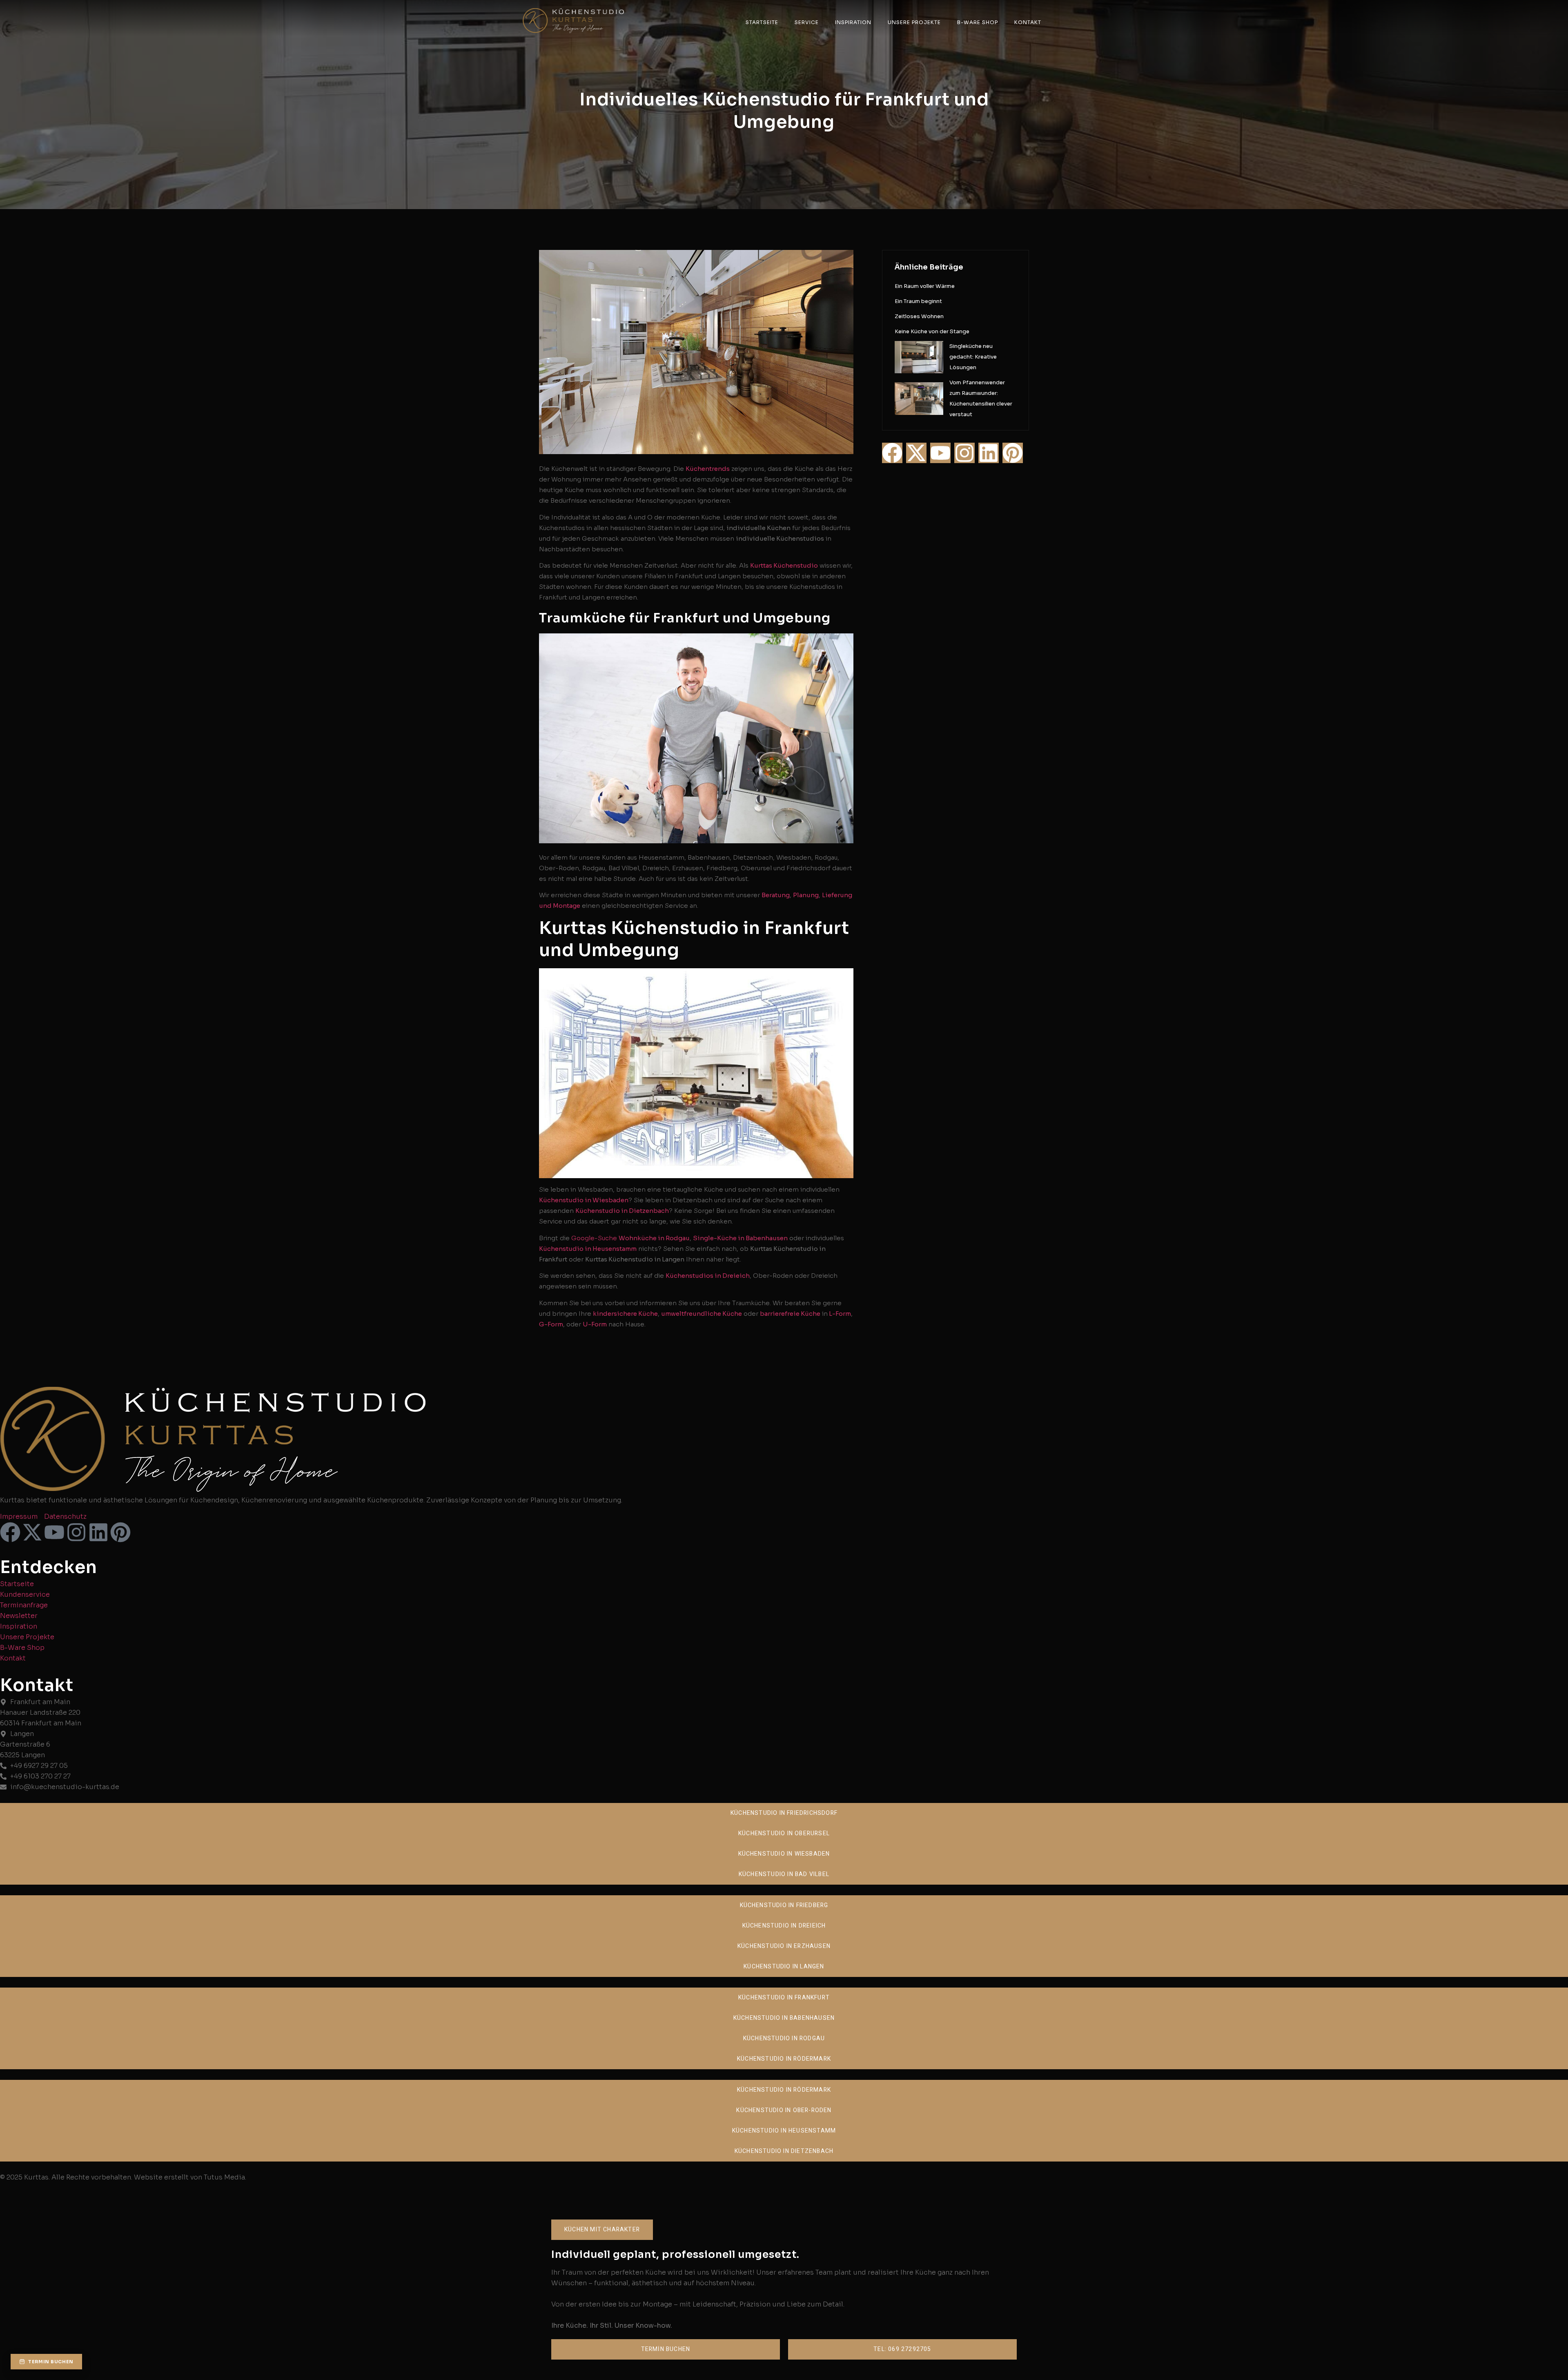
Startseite (762, 22)
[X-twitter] (916, 453)
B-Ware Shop (978, 22)
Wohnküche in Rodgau (654, 1238)
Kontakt (1028, 22)
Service (807, 22)
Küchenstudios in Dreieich (708, 1276)
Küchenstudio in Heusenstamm (588, 1249)
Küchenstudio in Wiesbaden (584, 1200)
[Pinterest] (1013, 453)
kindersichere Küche (625, 1314)
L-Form (839, 1314)
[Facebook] (892, 453)
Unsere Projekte (914, 22)
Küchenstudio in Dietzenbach (622, 1211)
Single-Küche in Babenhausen (740, 1238)
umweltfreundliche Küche (702, 1314)
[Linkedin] (989, 453)
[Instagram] (964, 453)
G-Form (551, 1324)
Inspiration (853, 22)
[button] (602, 2230)
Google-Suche (594, 1238)
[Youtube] (940, 453)
